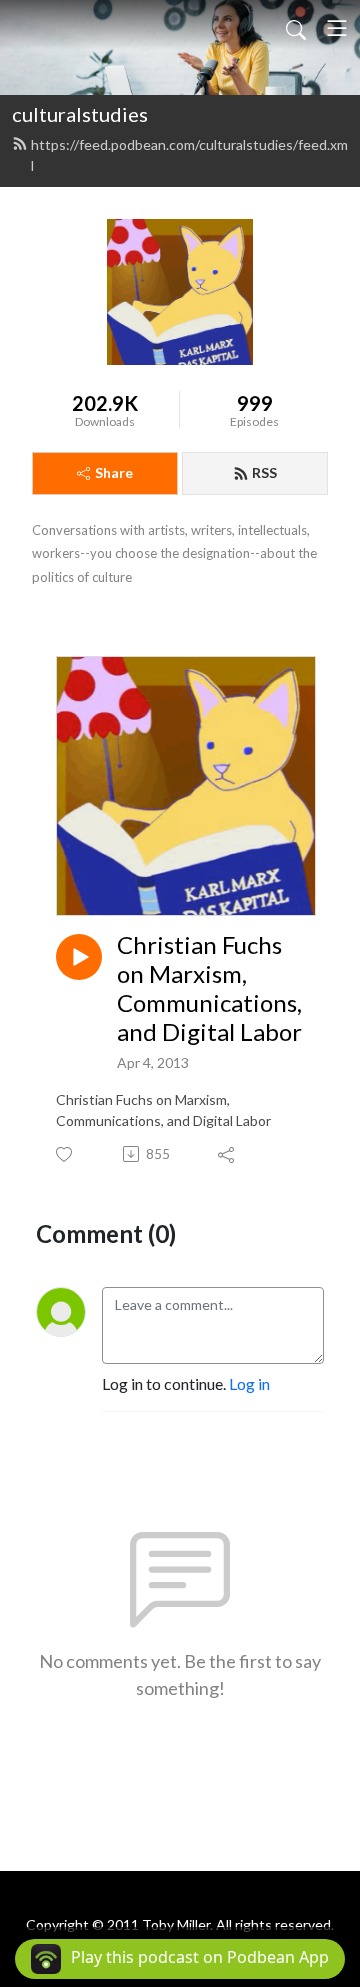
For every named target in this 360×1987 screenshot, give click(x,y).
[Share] (227, 1154)
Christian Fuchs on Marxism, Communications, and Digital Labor (209, 988)
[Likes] (65, 1154)
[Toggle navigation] (337, 28)
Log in (249, 1383)
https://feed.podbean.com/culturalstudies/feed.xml (189, 155)
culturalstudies (80, 114)
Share (114, 472)
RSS (264, 472)
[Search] (296, 28)
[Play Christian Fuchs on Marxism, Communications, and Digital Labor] (79, 957)
